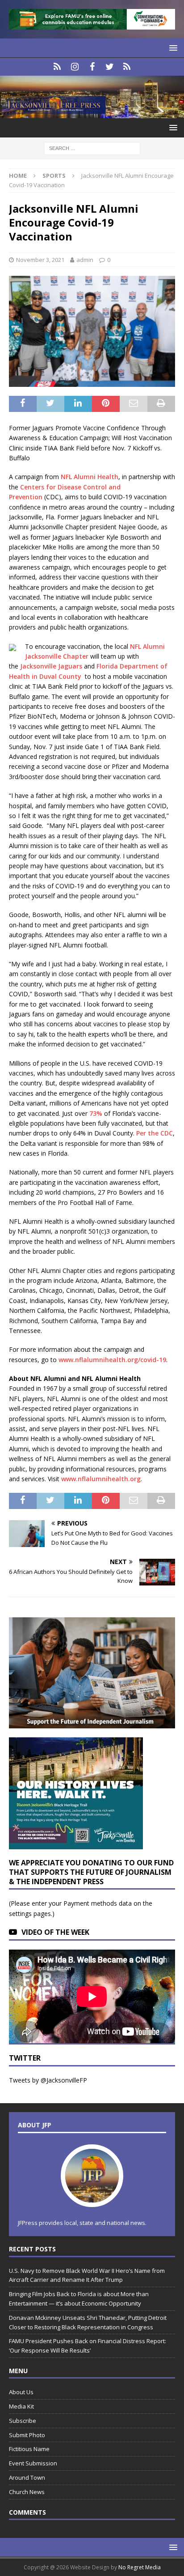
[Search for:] (92, 148)
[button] (172, 48)
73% (96, 1113)
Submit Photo (27, 2435)
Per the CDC (155, 1133)
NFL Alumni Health (90, 477)
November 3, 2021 (40, 260)
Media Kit (21, 2406)
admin (85, 260)
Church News (27, 2492)
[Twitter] (110, 67)
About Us (21, 2392)
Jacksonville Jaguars (51, 666)
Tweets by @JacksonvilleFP (48, 2080)
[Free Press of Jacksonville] (92, 113)
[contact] (57, 67)
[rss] (127, 67)
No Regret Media (140, 2567)
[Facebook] (92, 67)
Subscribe (23, 2421)
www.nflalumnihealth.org (101, 1479)
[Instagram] (75, 67)
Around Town (27, 2477)
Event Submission (33, 2463)
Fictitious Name (29, 2449)
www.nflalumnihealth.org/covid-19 (112, 1360)
